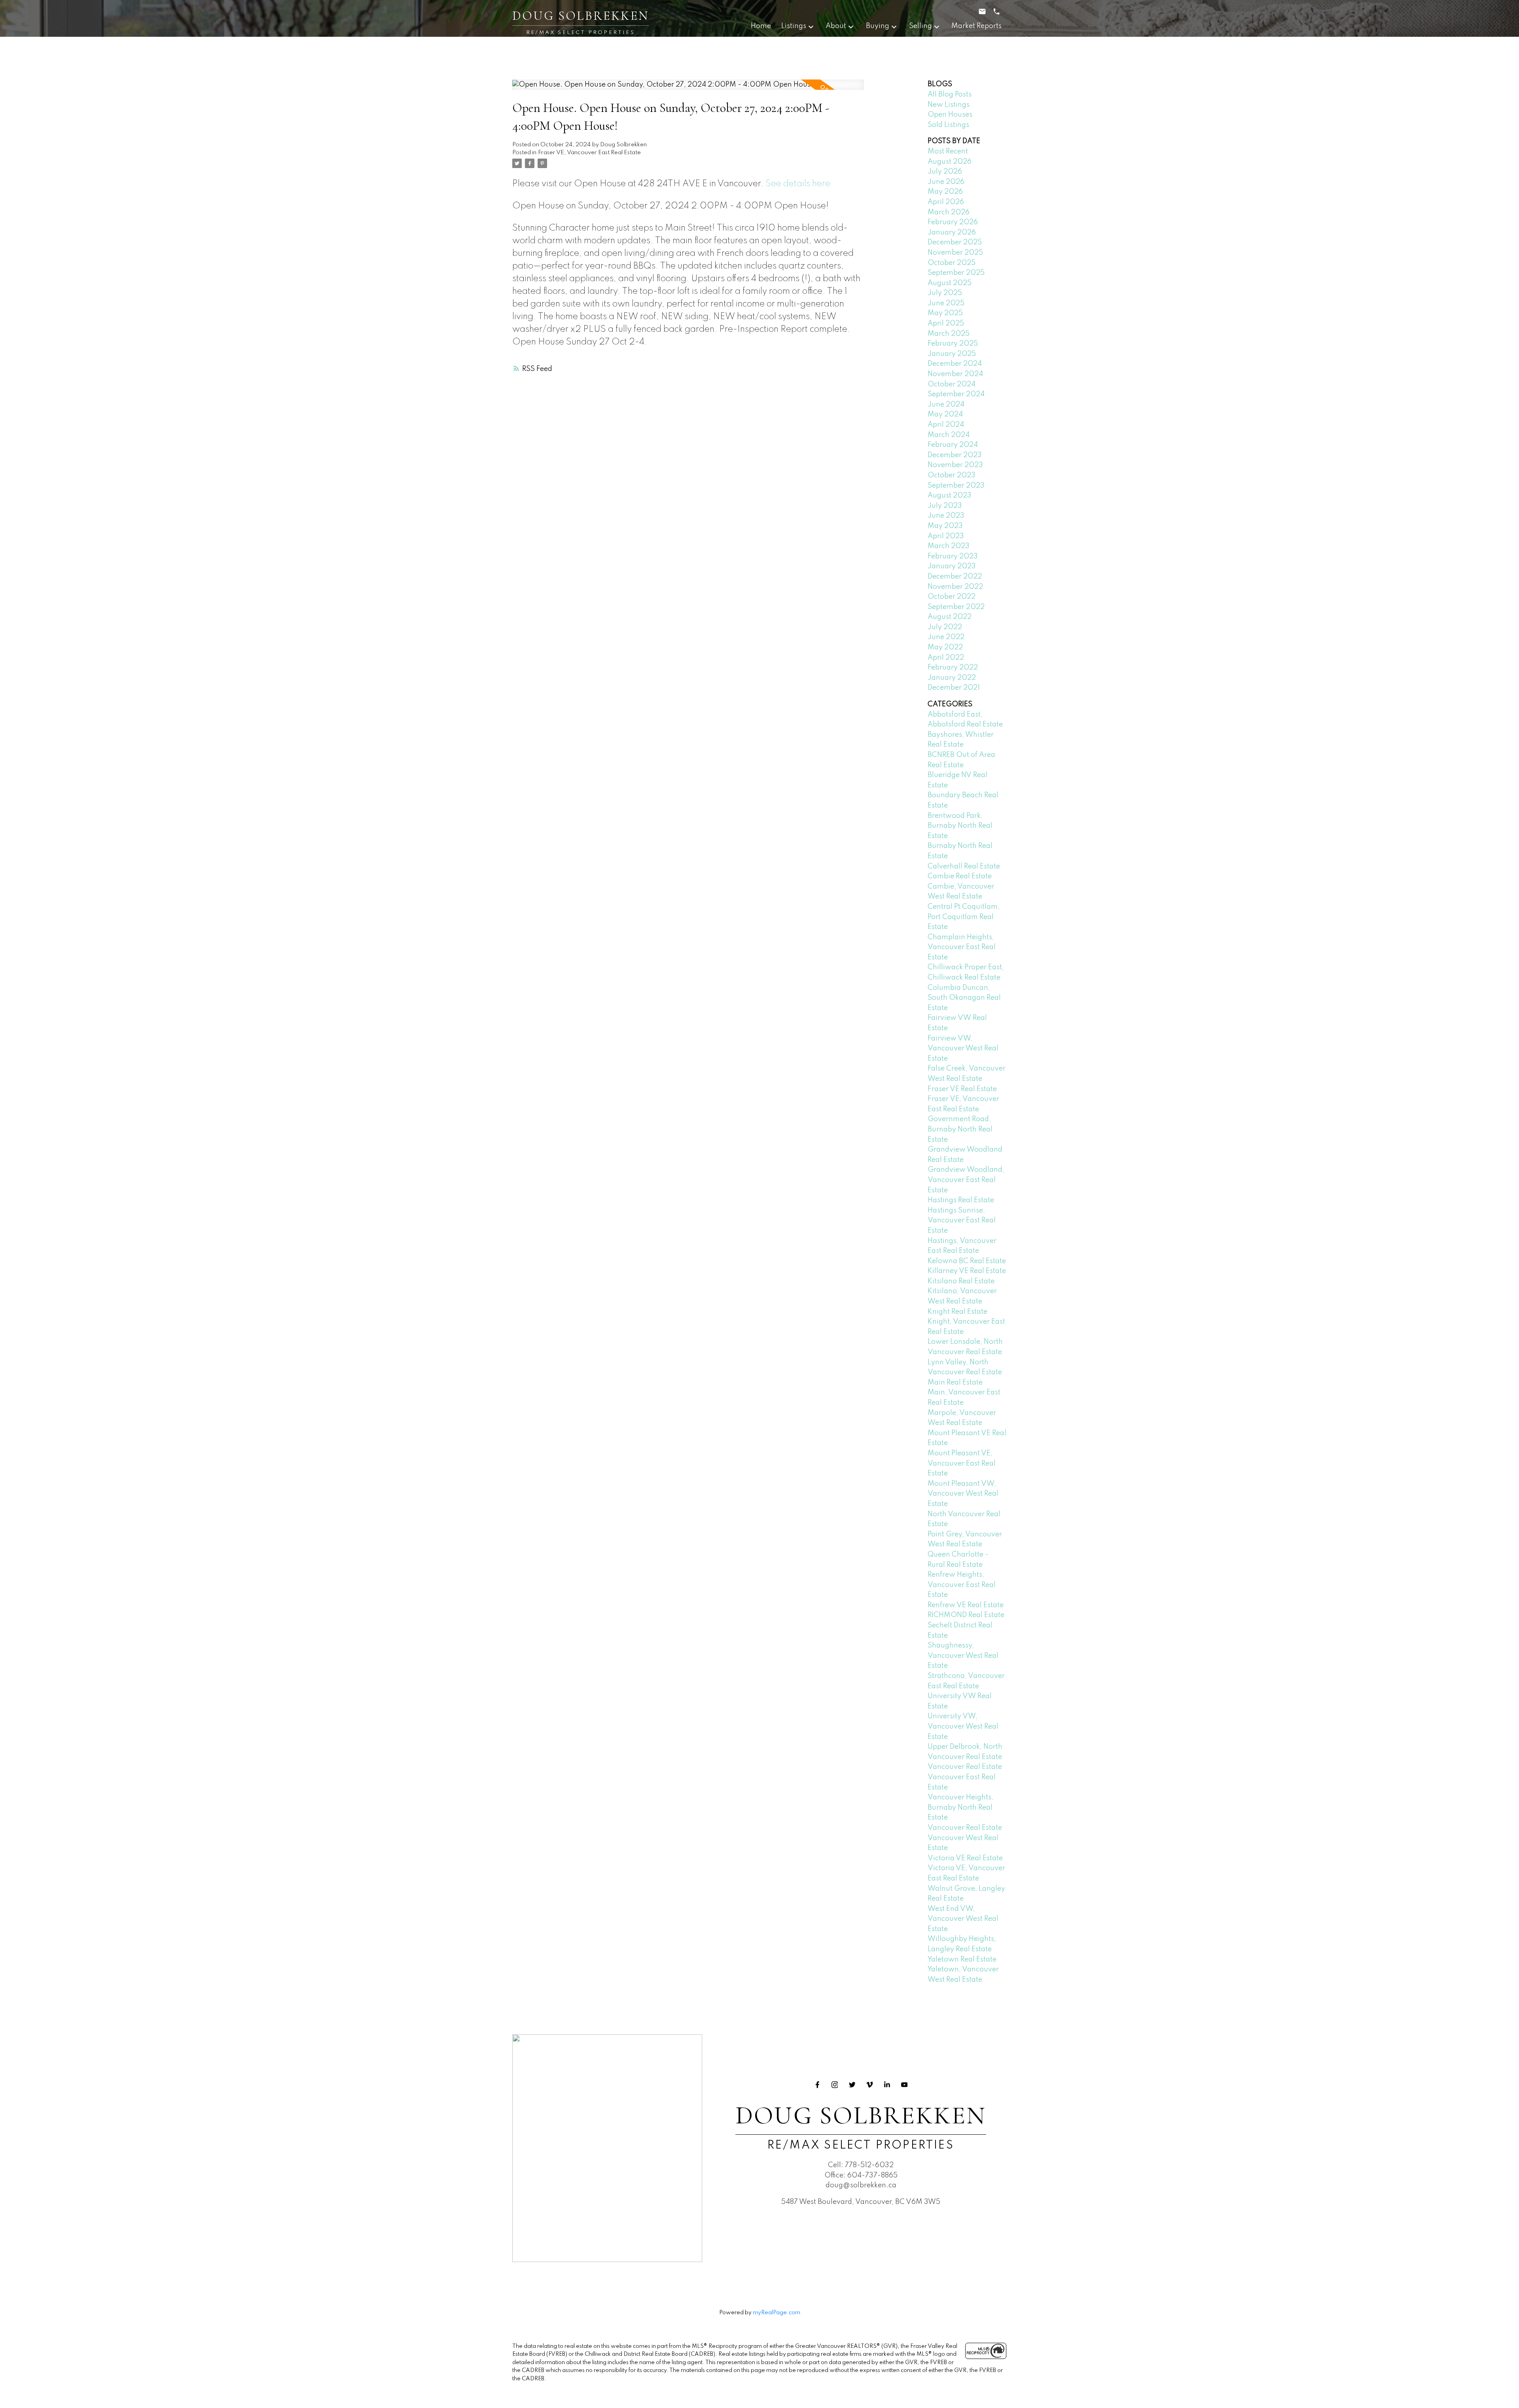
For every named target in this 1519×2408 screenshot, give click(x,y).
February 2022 (953, 668)
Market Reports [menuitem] (976, 26)
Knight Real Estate (957, 1312)
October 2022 (952, 597)
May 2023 (945, 526)
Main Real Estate (955, 1383)
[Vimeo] (869, 2085)
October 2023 (952, 475)
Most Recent (948, 151)
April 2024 (946, 425)
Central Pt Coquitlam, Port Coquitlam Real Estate (964, 917)
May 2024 (945, 414)
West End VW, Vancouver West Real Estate (963, 1919)
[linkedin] (887, 2085)
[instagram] (835, 2085)
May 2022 (945, 647)
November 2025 (955, 253)
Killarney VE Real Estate (967, 1271)
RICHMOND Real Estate (966, 1615)
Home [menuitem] (761, 26)
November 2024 (955, 374)
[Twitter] (852, 2085)
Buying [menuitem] (878, 26)
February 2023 (953, 556)
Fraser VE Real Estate (962, 1089)
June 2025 (946, 303)
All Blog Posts (950, 95)
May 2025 (945, 313)
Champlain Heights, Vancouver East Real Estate (962, 947)
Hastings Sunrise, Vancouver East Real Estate (962, 1221)
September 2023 (956, 486)
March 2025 (949, 334)
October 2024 (952, 384)
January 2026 (952, 233)
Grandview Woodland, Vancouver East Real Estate (966, 1180)
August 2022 (950, 617)
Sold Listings (948, 125)
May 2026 (945, 192)
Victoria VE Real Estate (965, 1858)
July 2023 (945, 506)
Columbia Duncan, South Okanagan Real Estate (964, 998)
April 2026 (946, 202)
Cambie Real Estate (960, 876)
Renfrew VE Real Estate (966, 1605)
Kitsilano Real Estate (961, 1281)
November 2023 (955, 465)
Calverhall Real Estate (964, 866)
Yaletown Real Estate (962, 1960)
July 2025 (945, 293)
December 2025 (955, 242)
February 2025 (953, 344)
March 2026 (949, 212)
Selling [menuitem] (920, 26)
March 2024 (949, 435)
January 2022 (952, 678)
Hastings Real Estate (961, 1200)
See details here (798, 184)
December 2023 (955, 455)
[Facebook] (817, 2085)
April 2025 (946, 323)
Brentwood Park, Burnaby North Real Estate (960, 826)
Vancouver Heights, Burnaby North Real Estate (960, 1807)
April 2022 (946, 658)
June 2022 (946, 637)
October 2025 (952, 263)
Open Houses (950, 115)
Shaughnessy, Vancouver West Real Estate (963, 1656)
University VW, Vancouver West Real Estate (963, 1726)
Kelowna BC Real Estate (967, 1261)
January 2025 (952, 354)
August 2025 (950, 283)
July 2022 (945, 627)
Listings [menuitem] (794, 26)
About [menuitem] (836, 26)
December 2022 (955, 577)
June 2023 (946, 516)
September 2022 (956, 607)
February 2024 (953, 445)
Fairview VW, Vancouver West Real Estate (963, 1049)
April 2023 (946, 536)
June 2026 (946, 182)
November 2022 (955, 587)
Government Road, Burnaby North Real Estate (960, 1129)
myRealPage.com (777, 2313)
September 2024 (956, 394)
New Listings (949, 105)
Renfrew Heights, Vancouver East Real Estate (962, 1585)
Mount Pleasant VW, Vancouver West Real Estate (963, 1494)
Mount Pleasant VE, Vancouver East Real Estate (962, 1463)
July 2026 (945, 172)
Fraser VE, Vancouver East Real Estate (589, 153)
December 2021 (954, 688)
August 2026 (950, 162)
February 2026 (953, 222)
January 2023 (952, 566)
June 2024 (946, 405)
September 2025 (956, 273)
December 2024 (955, 364)
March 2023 (949, 546)
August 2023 (950, 496)
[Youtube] (904, 2085)
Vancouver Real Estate (965, 1767)
